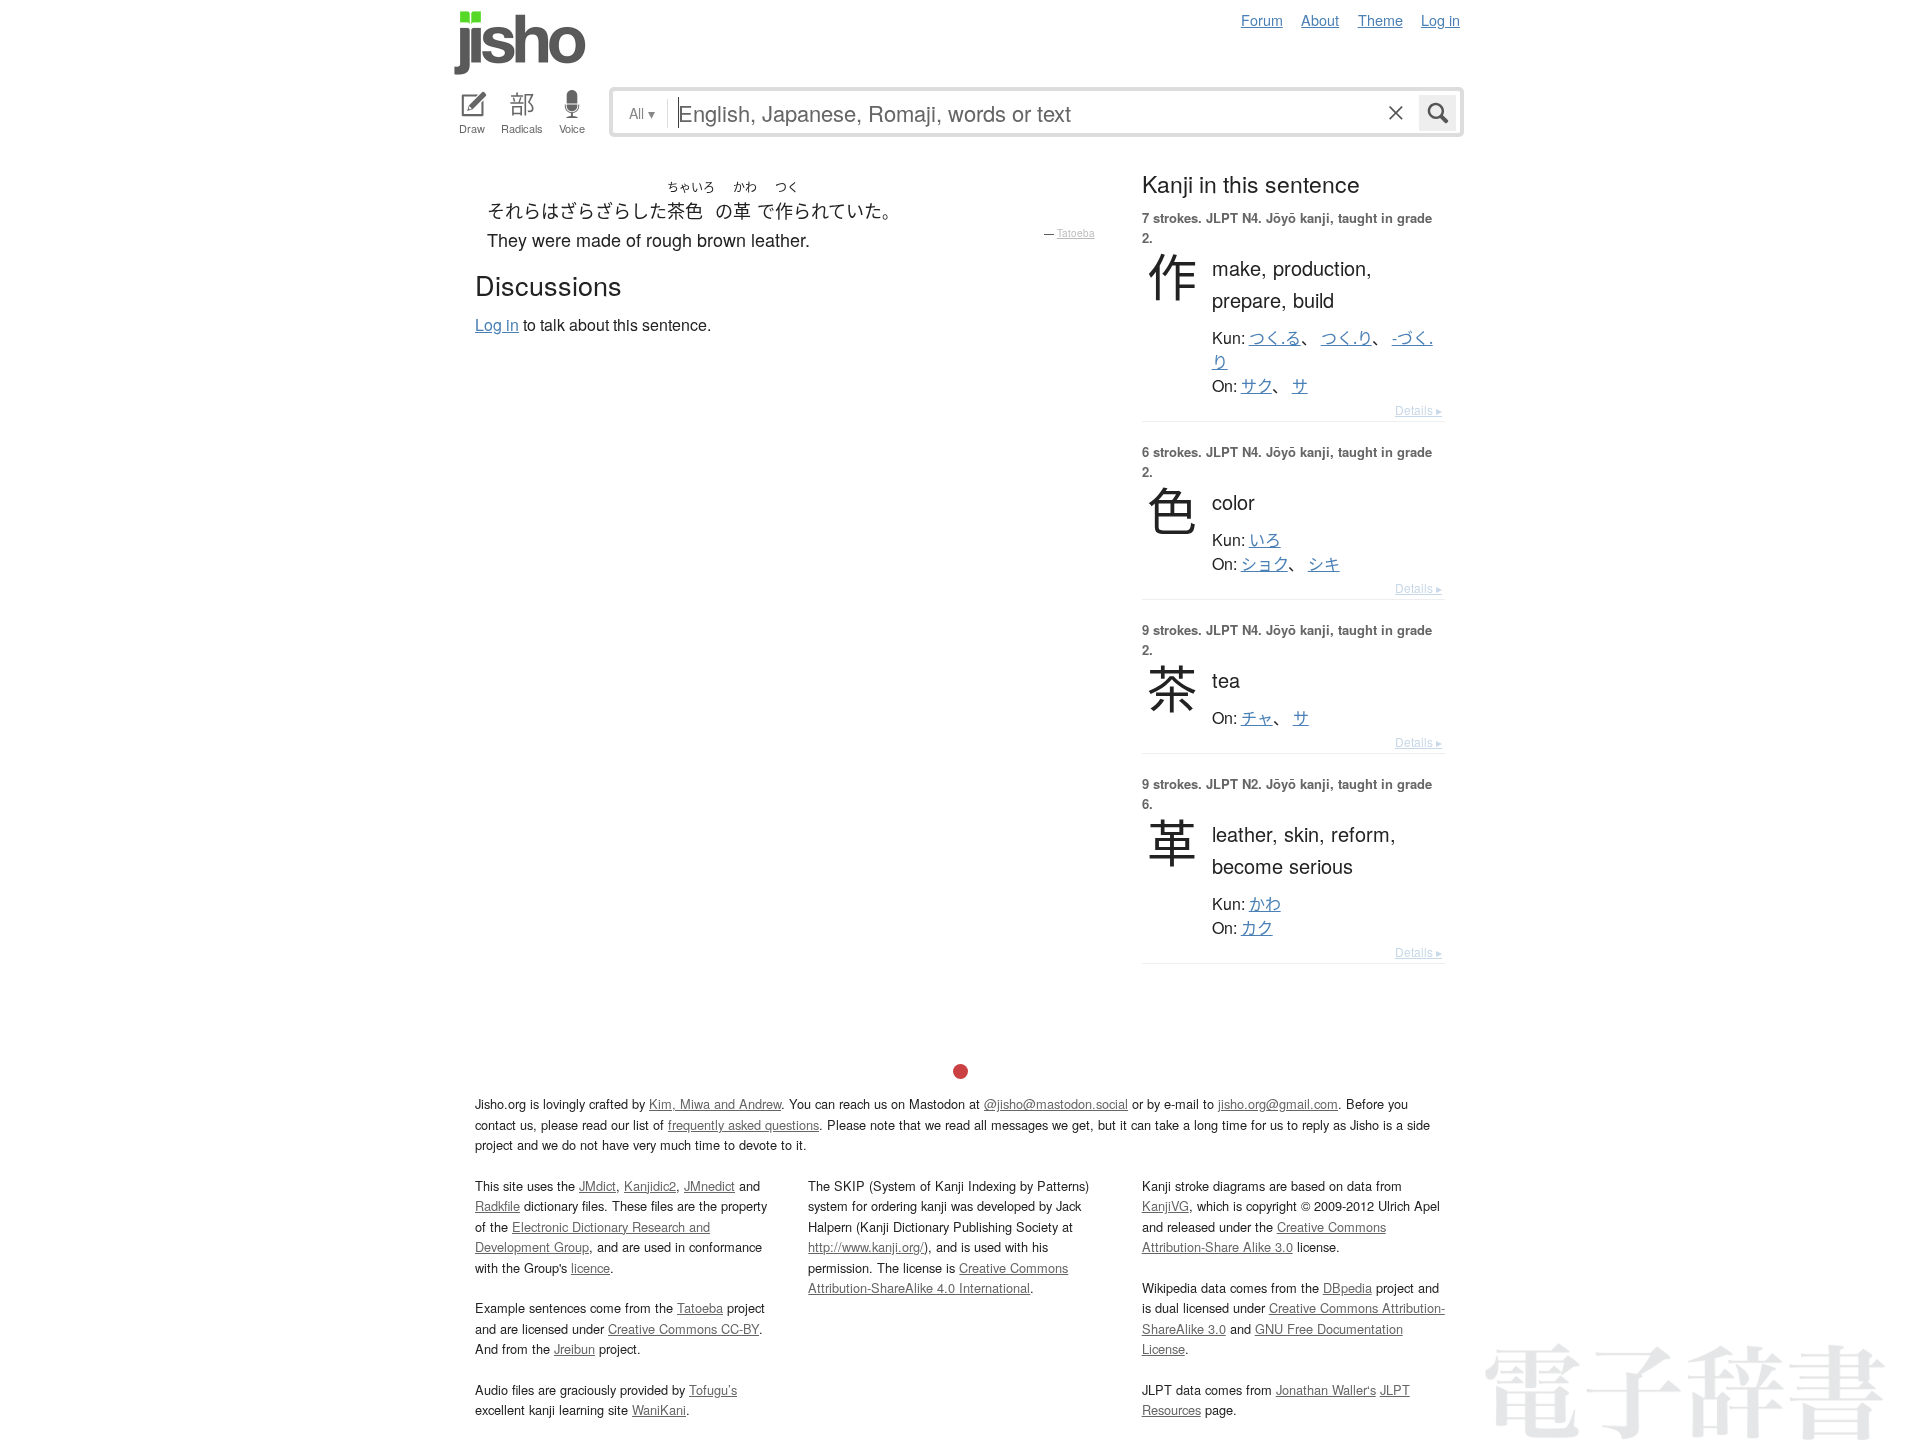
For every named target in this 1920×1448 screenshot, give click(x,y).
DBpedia (1347, 1287)
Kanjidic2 (650, 1185)
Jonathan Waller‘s (1326, 1389)
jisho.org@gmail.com (1278, 1103)
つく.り (1346, 338)
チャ (1257, 718)
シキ (1324, 564)
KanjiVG (1165, 1205)
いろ (1265, 540)
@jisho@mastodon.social (1056, 1103)
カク (1257, 928)
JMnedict (709, 1185)
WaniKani (659, 1409)
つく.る (1275, 338)
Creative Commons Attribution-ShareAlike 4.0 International (938, 1277)
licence (590, 1267)
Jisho (520, 43)
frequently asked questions (743, 1124)
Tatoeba (1076, 233)
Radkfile (497, 1205)
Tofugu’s (713, 1389)
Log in (1440, 19)
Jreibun (574, 1348)
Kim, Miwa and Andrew (715, 1103)
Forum (1262, 19)
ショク (1264, 564)
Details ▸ (1418, 409)
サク (1256, 386)
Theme (1380, 19)
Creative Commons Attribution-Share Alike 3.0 (1264, 1236)
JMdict (597, 1185)
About (1320, 19)
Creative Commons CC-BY (683, 1328)
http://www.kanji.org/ (866, 1246)
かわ (1265, 904)
